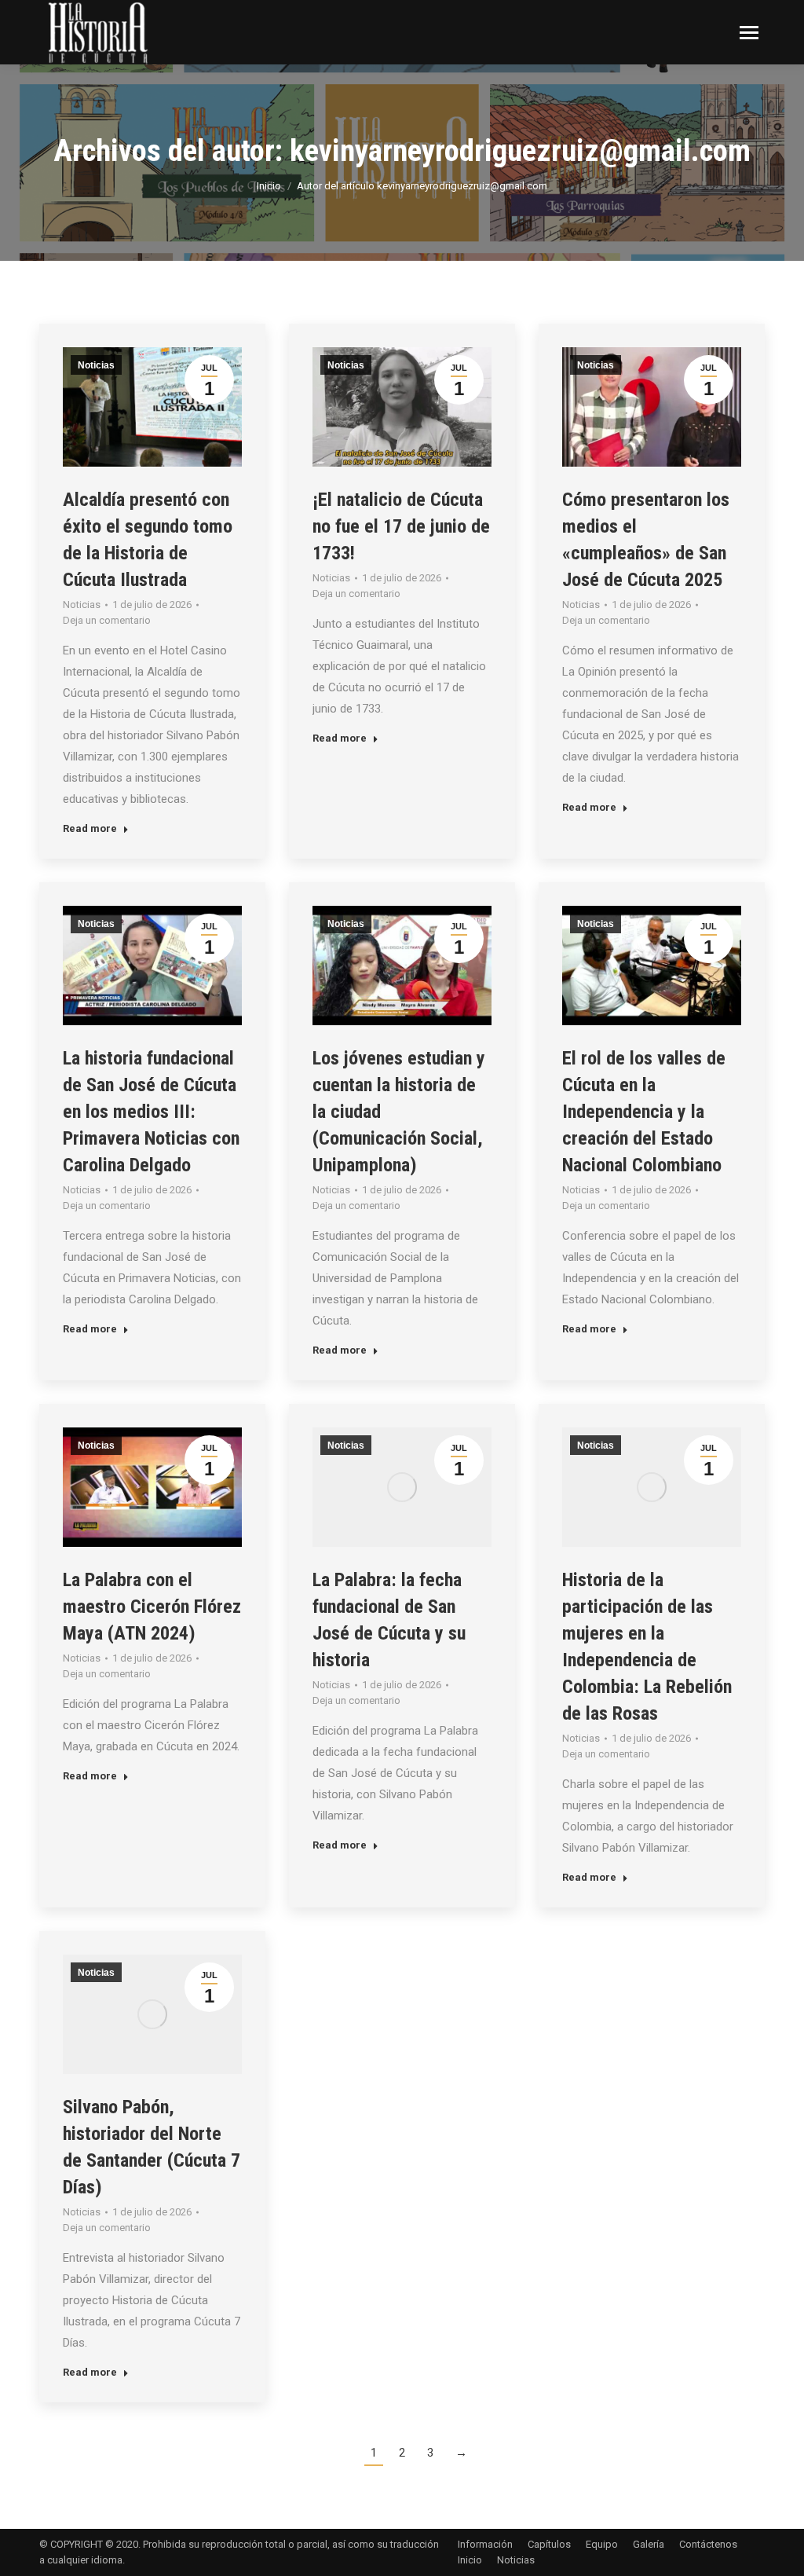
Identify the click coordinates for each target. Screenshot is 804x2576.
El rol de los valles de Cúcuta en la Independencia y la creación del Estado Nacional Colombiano (644, 1112)
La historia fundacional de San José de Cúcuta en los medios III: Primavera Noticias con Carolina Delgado (151, 1112)
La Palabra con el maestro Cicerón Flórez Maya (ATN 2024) (152, 1607)
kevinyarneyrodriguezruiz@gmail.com (520, 151)
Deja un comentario (107, 620)
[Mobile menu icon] (749, 33)
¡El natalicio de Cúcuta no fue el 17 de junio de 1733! (401, 526)
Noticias (96, 365)
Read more (90, 828)
